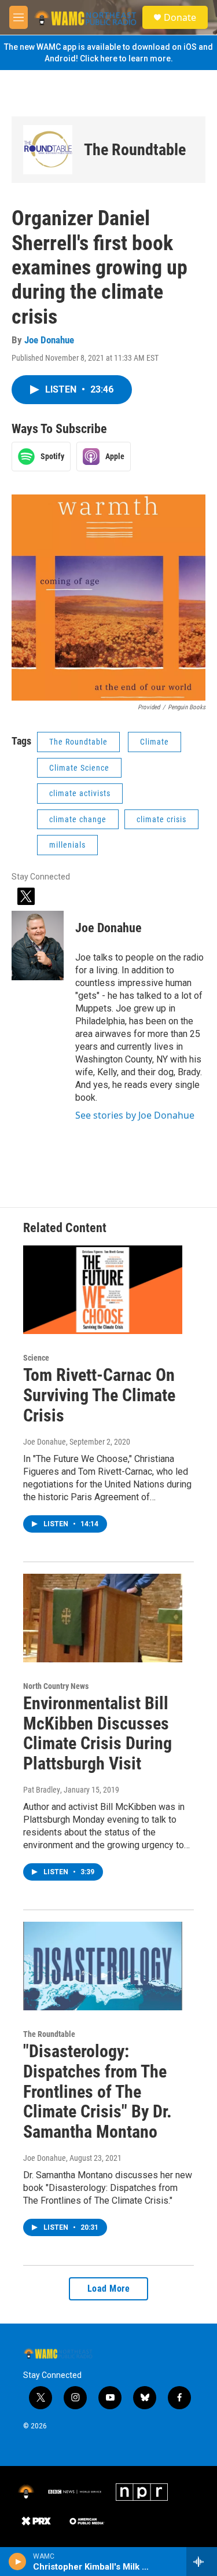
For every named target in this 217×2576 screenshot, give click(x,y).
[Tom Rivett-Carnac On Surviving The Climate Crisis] (103, 1290)
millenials (67, 845)
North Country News (56, 1686)
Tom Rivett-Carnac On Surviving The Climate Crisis (99, 1395)
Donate (180, 17)
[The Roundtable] (48, 150)
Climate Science (79, 768)
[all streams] (202, 2562)
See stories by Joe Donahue (135, 1115)
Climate (155, 742)
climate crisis (161, 819)
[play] (18, 2562)
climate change (78, 819)
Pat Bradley (42, 1790)
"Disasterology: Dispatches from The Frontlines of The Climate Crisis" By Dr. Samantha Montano (98, 2091)
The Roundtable (135, 150)
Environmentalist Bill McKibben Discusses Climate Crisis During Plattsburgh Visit (98, 1733)
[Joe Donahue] (38, 946)
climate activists (80, 793)
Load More (109, 2289)
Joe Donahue (49, 340)
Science (36, 1358)
